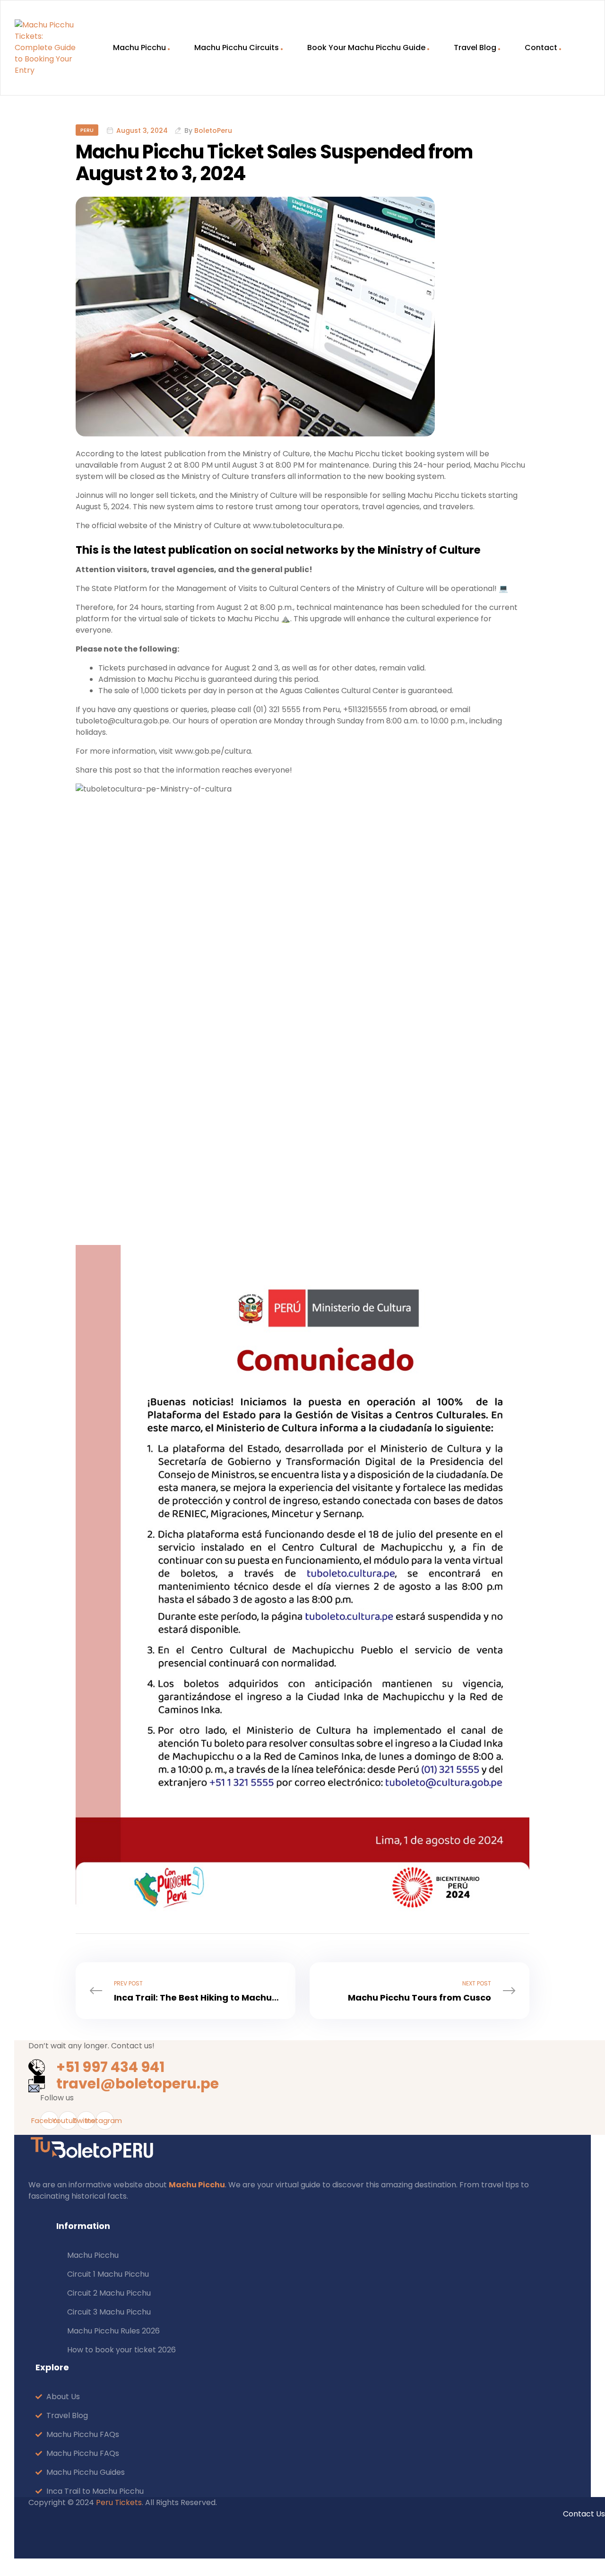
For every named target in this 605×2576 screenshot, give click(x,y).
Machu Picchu (139, 48)
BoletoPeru (213, 131)
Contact (541, 48)
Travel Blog (475, 48)
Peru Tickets (119, 2502)
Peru (87, 130)
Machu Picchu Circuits (237, 48)
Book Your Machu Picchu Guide (366, 48)
